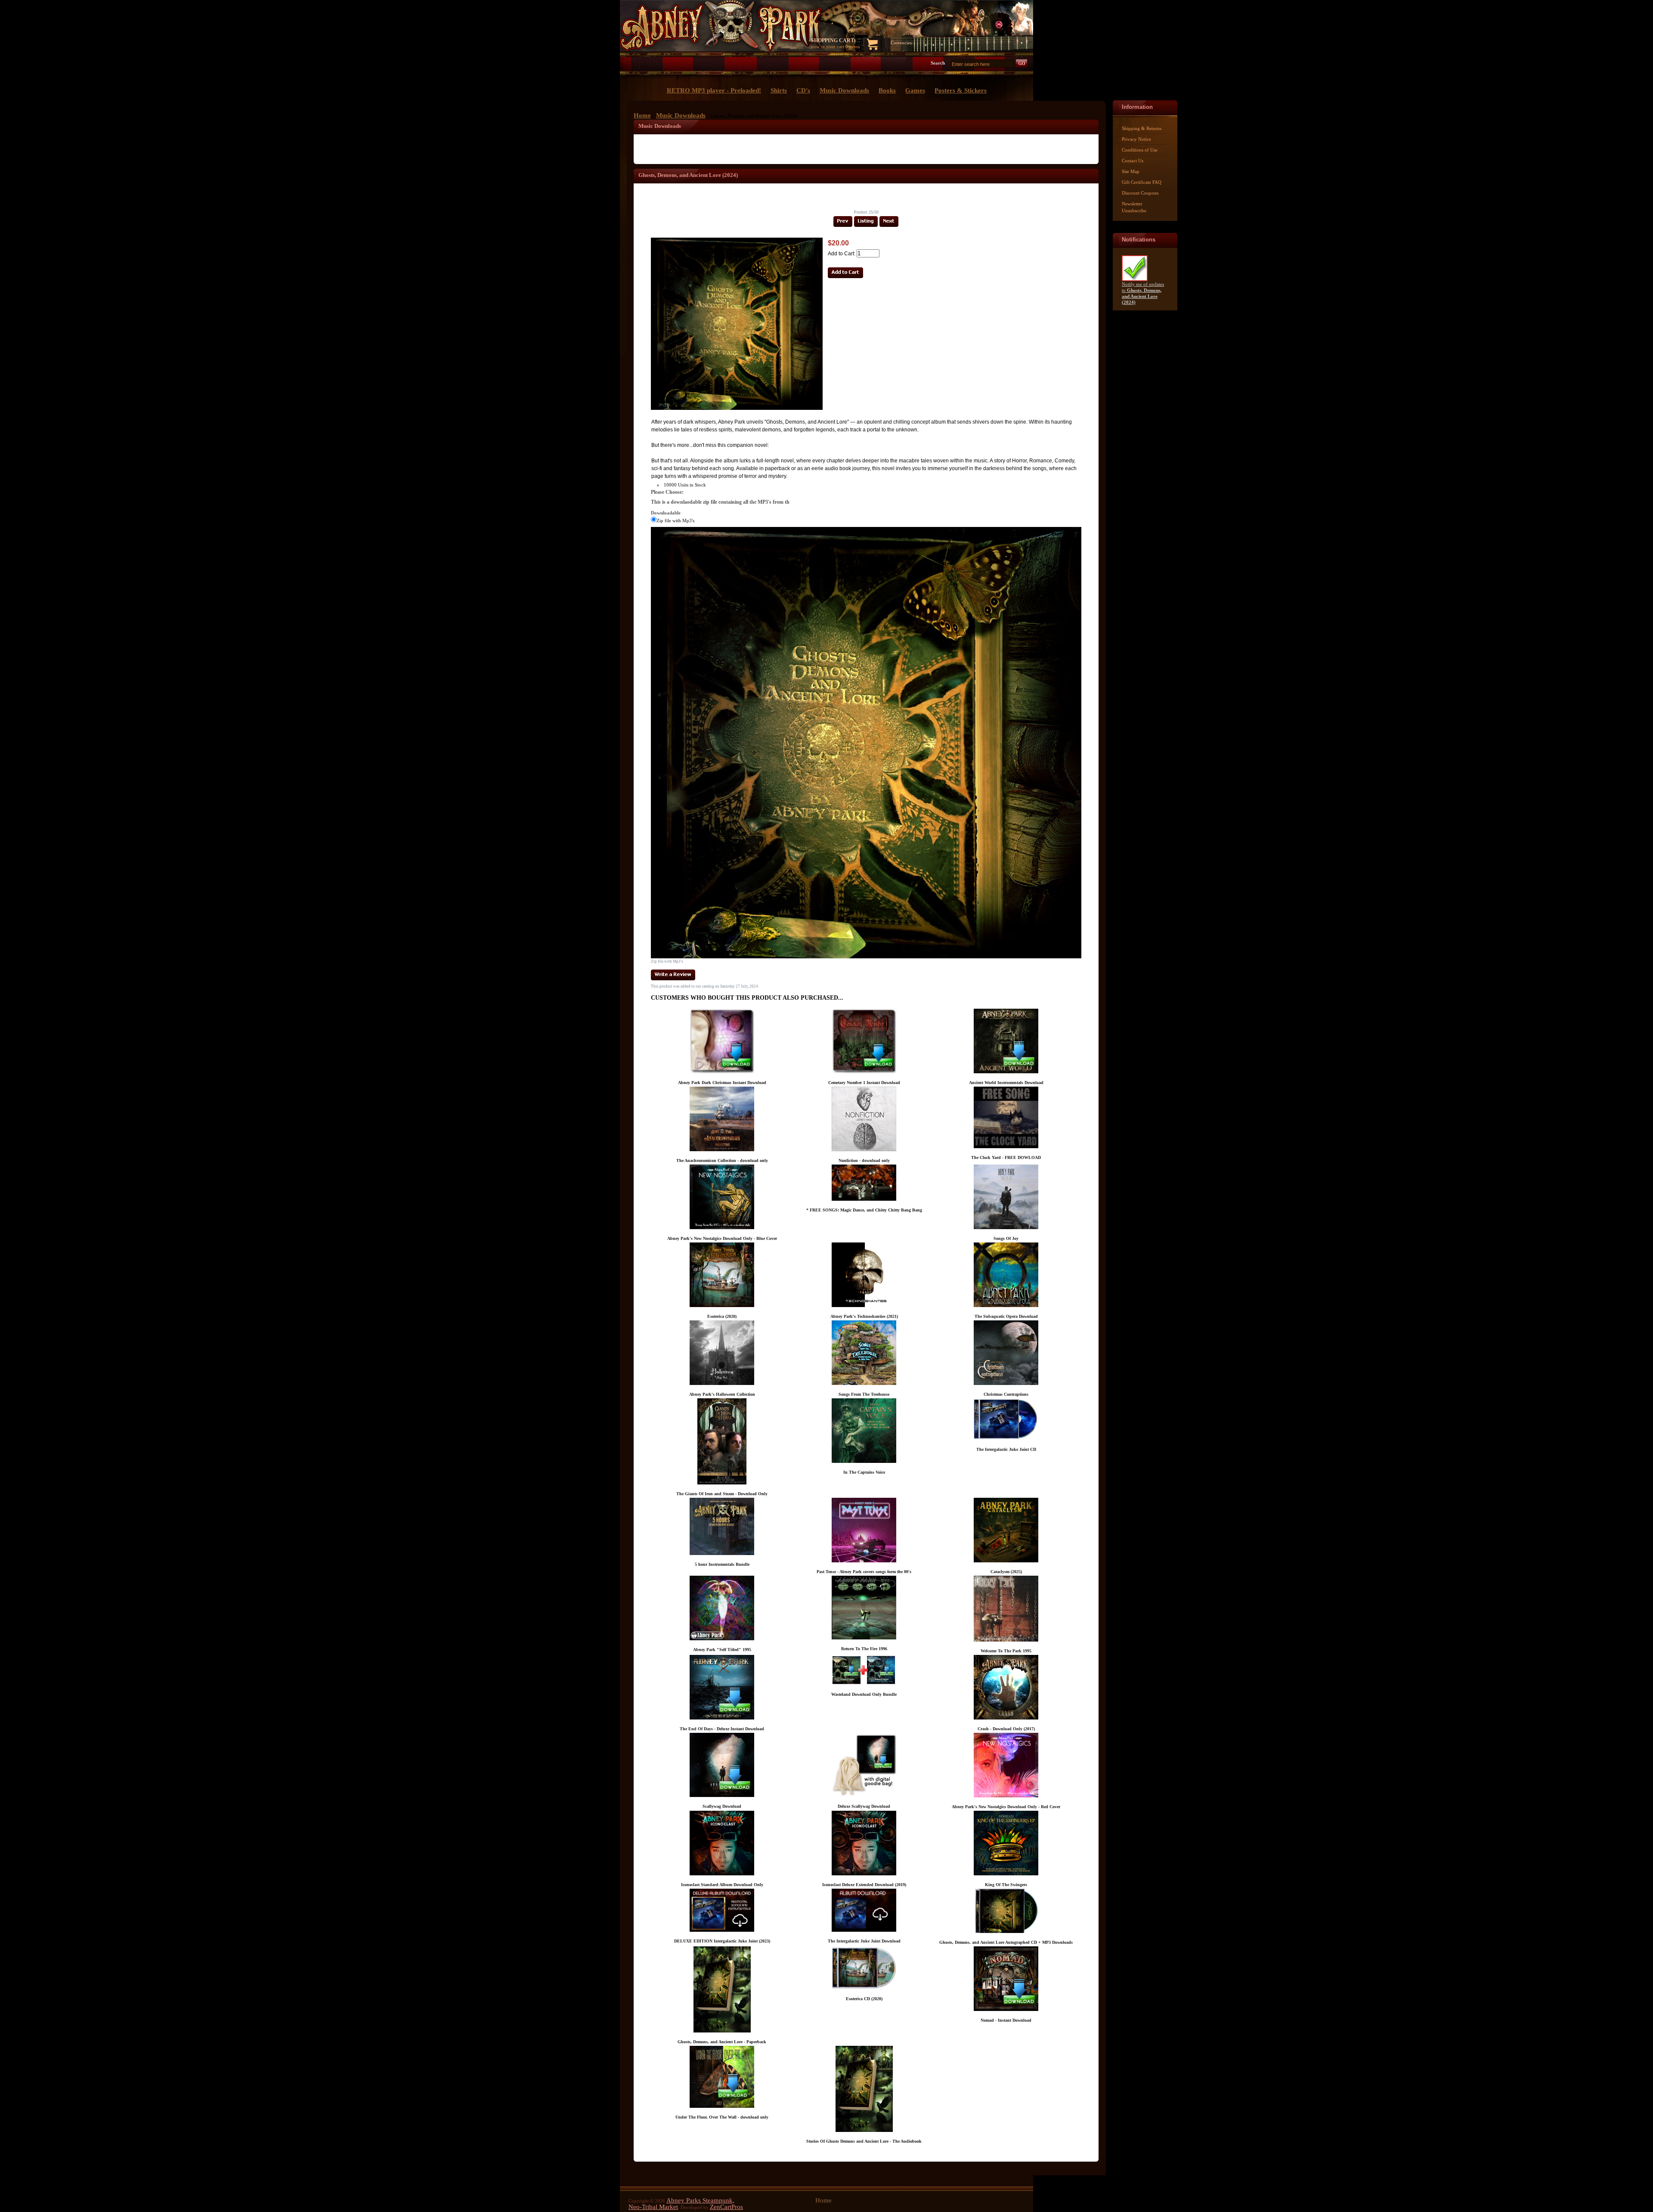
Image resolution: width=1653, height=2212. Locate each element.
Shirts (779, 90)
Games (915, 90)
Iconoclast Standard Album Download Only (722, 1885)
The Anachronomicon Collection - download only (722, 1160)
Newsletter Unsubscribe (1134, 207)
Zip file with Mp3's (675, 520)
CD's (803, 90)
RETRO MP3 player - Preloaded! (714, 90)
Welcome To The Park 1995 (1006, 1651)
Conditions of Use (1140, 150)
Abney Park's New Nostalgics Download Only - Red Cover (1006, 1807)
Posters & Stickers (961, 90)
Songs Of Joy (1006, 1238)
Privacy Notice (1136, 139)
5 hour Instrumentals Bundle (722, 1564)
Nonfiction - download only (864, 1160)
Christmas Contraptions (1006, 1394)
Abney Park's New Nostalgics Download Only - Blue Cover (722, 1238)
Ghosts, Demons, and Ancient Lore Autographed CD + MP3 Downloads (1006, 1942)
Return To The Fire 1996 (864, 1649)
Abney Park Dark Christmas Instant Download (722, 1083)
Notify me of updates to (1143, 293)
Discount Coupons (1140, 193)
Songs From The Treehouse (864, 1394)
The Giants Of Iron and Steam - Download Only (722, 1494)
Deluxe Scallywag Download (864, 1806)
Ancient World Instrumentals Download (1006, 1083)
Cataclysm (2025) (1006, 1572)
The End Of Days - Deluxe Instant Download (722, 1729)
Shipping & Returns (1142, 128)
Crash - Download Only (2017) (1006, 1729)
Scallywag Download (722, 1806)
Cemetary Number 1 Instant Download (864, 1083)
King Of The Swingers (1006, 1885)
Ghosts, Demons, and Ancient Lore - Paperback (722, 2042)
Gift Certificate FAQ (1142, 182)
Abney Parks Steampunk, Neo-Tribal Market (681, 2204)
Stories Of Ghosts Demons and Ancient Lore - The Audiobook (864, 2141)
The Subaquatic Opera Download (1006, 1316)
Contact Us (1133, 161)
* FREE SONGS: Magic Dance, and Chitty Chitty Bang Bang (864, 1210)
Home (642, 115)
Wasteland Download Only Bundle (864, 1694)
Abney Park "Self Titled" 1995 (722, 1650)
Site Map (1131, 171)
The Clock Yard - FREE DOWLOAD (1006, 1157)
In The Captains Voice (864, 1472)
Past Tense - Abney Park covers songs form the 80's (864, 1572)
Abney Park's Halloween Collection (722, 1394)
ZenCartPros (726, 2207)
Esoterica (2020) (722, 1316)
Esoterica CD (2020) (864, 1999)
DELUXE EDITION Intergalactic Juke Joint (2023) (722, 1941)
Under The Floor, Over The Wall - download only (722, 2117)
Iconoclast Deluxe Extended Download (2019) (864, 1885)
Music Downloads (681, 115)
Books (887, 90)
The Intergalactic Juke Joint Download (864, 1941)
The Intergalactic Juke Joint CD (1006, 1449)
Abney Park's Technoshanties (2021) (864, 1316)
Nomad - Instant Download (1006, 2020)
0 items (853, 46)
